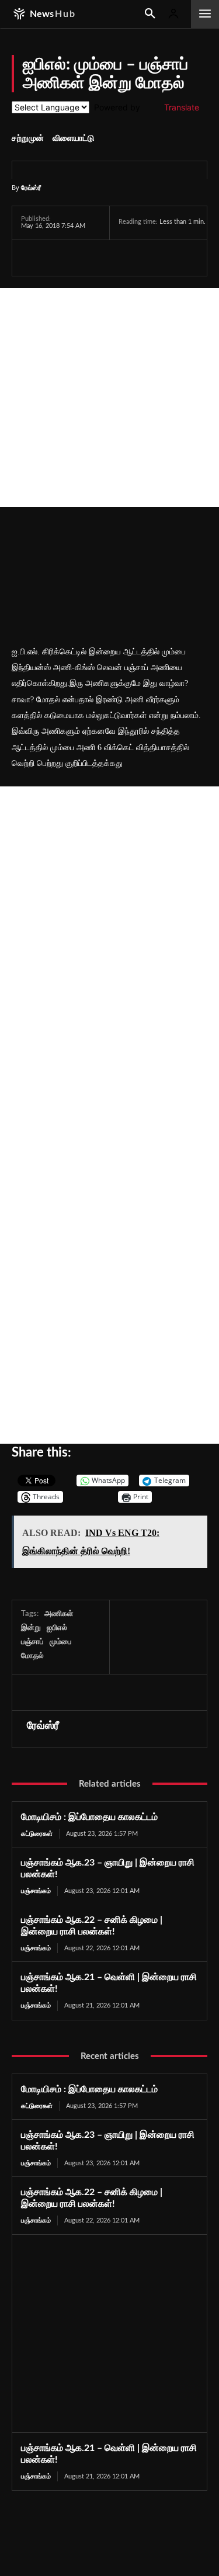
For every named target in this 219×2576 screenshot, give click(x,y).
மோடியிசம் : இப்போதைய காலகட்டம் (89, 1817)
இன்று (31, 1628)
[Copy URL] (169, 258)
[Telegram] (113, 258)
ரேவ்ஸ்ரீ (31, 187)
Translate (182, 107)
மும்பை (61, 1642)
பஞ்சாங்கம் (36, 1891)
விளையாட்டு (73, 138)
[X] (60, 258)
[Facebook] (33, 258)
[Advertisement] (109, 398)
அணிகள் (59, 1614)
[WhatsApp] (86, 258)
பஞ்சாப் (32, 1642)
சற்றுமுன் (28, 138)
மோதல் (32, 1656)
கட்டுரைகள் (37, 1834)
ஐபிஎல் (57, 1628)
